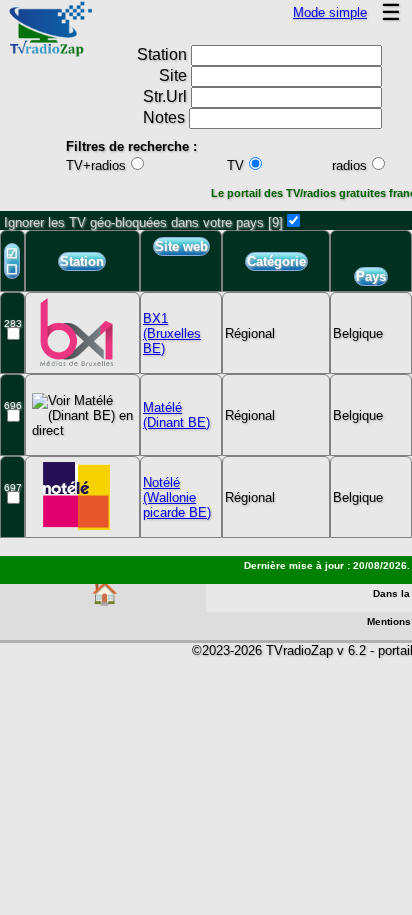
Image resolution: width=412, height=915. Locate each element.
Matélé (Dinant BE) (176, 415)
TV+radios (96, 165)
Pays (371, 276)
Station (82, 261)
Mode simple (330, 12)
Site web (181, 246)
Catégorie (276, 261)
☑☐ (12, 261)
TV (235, 165)
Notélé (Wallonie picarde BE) (177, 497)
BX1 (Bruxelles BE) (172, 333)
